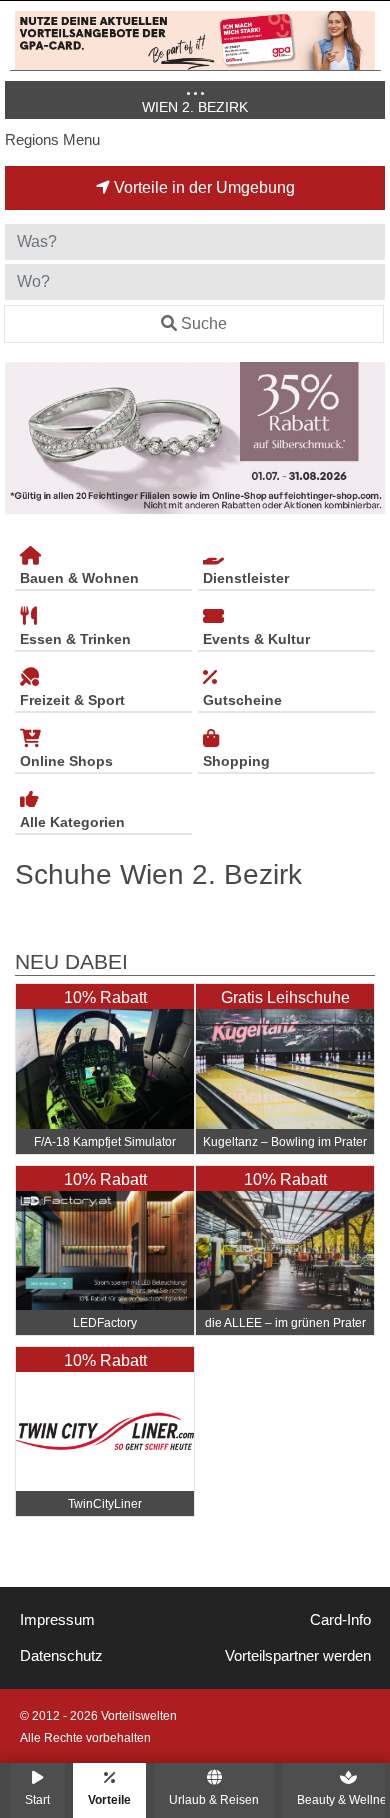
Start (37, 1799)
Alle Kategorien (72, 822)
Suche (204, 323)
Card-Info (340, 1620)
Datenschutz (61, 1656)
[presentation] (24, 438)
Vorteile (109, 1799)
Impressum (57, 1620)
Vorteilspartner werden (298, 1656)
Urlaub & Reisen (214, 1799)
